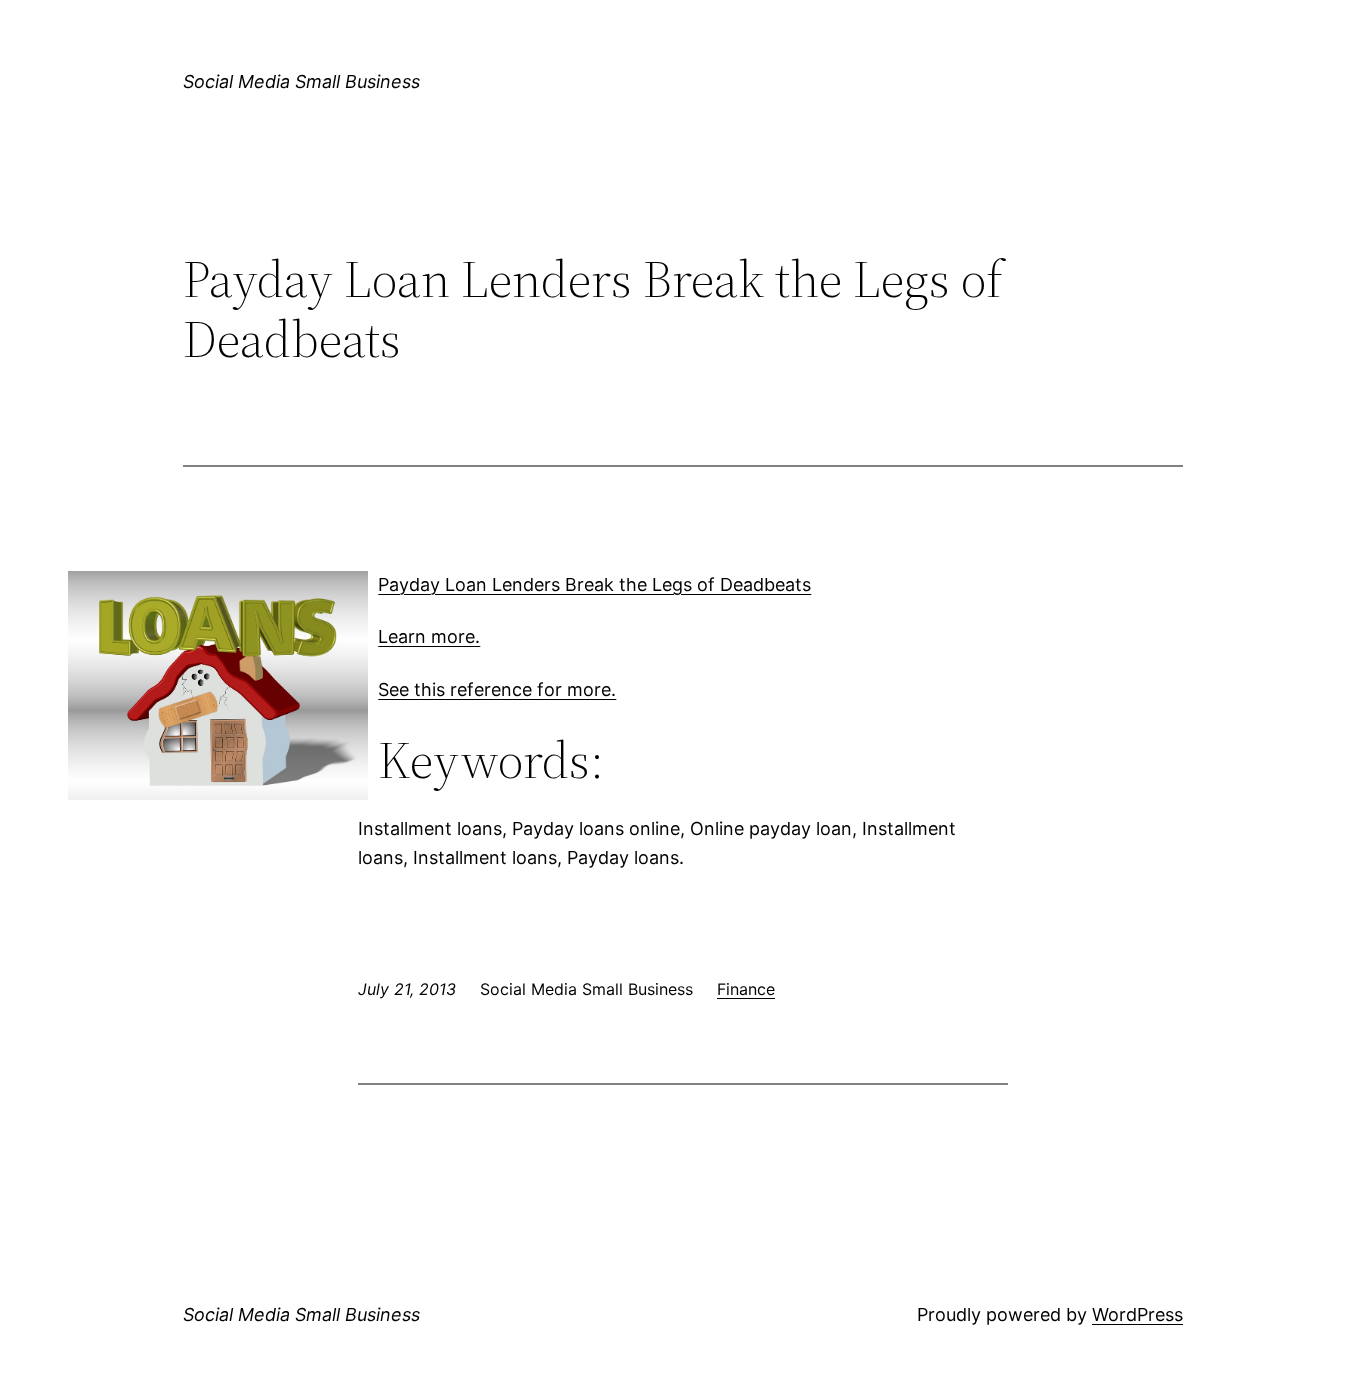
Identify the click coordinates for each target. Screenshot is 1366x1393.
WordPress (1137, 1314)
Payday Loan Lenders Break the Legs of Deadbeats (594, 584)
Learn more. (429, 636)
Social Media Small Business (301, 81)
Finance (746, 989)
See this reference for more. (497, 689)
